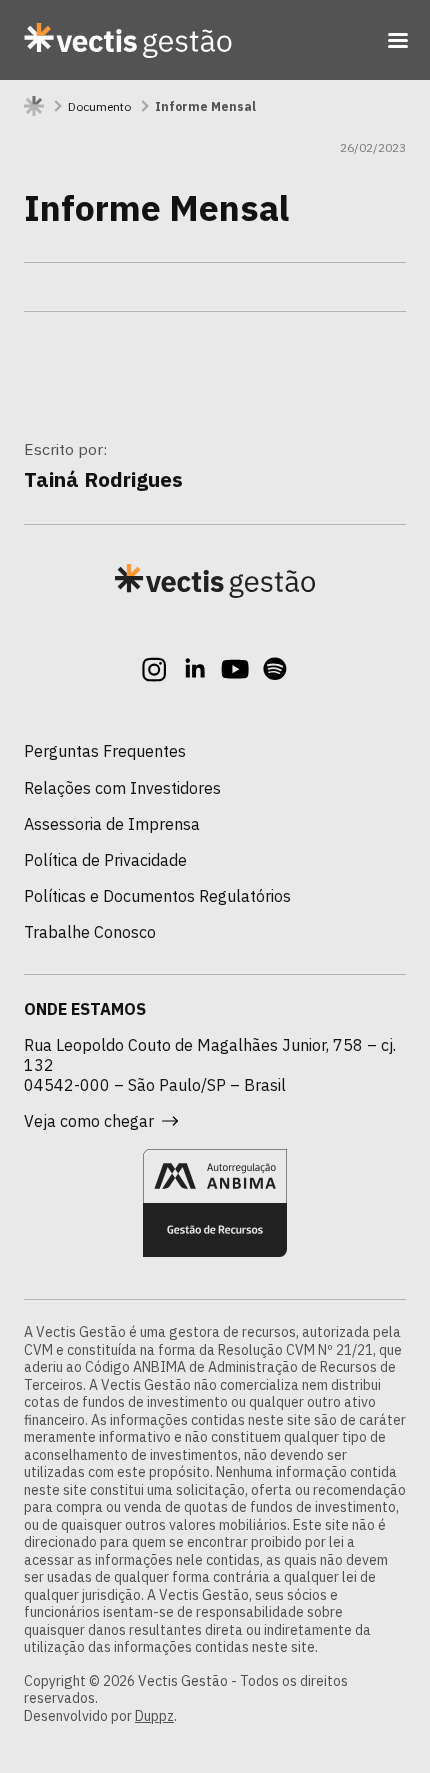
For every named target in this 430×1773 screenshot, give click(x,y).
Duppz (154, 1716)
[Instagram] (155, 669)
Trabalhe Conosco (90, 932)
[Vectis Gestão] (128, 40)
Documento (99, 106)
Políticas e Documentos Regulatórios (157, 896)
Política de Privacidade (105, 860)
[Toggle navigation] (398, 40)
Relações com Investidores (122, 788)
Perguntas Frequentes (105, 751)
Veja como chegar (89, 1121)
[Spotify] (275, 669)
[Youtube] (235, 669)
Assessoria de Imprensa (112, 824)
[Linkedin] (195, 669)
